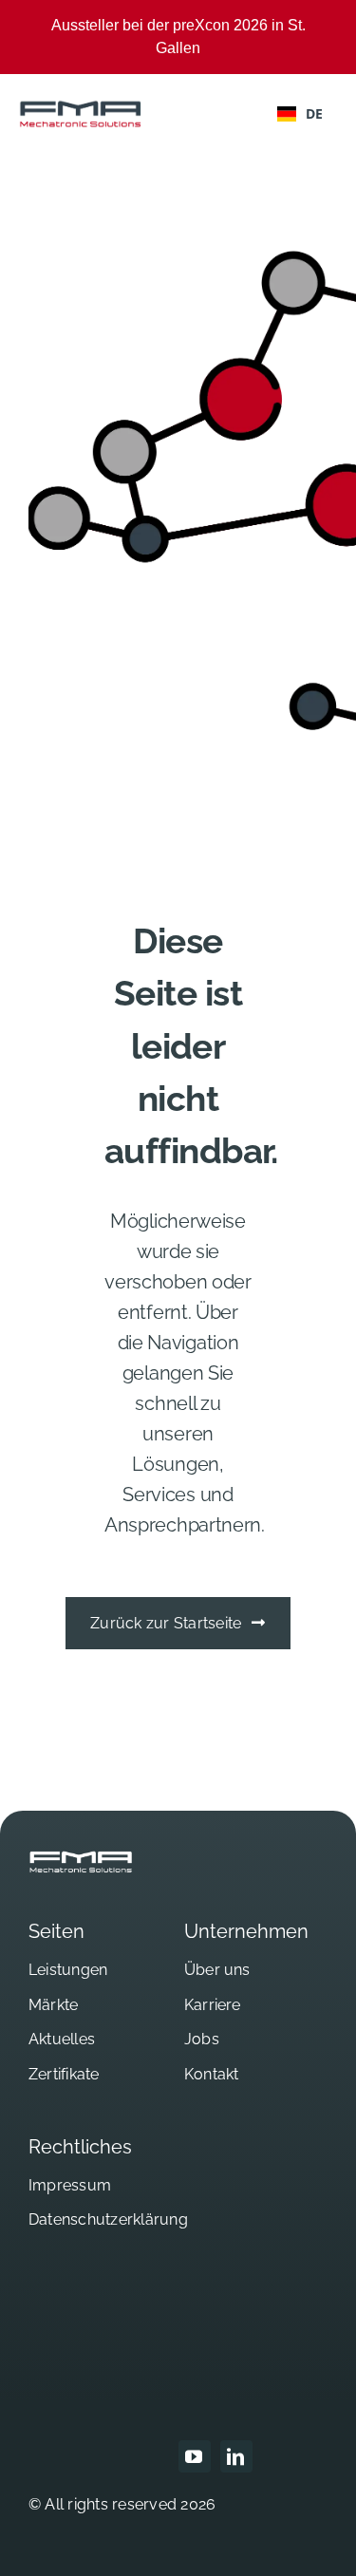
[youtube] (195, 2456)
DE (314, 113)
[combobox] (300, 114)
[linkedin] (236, 2456)
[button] (34, 2542)
